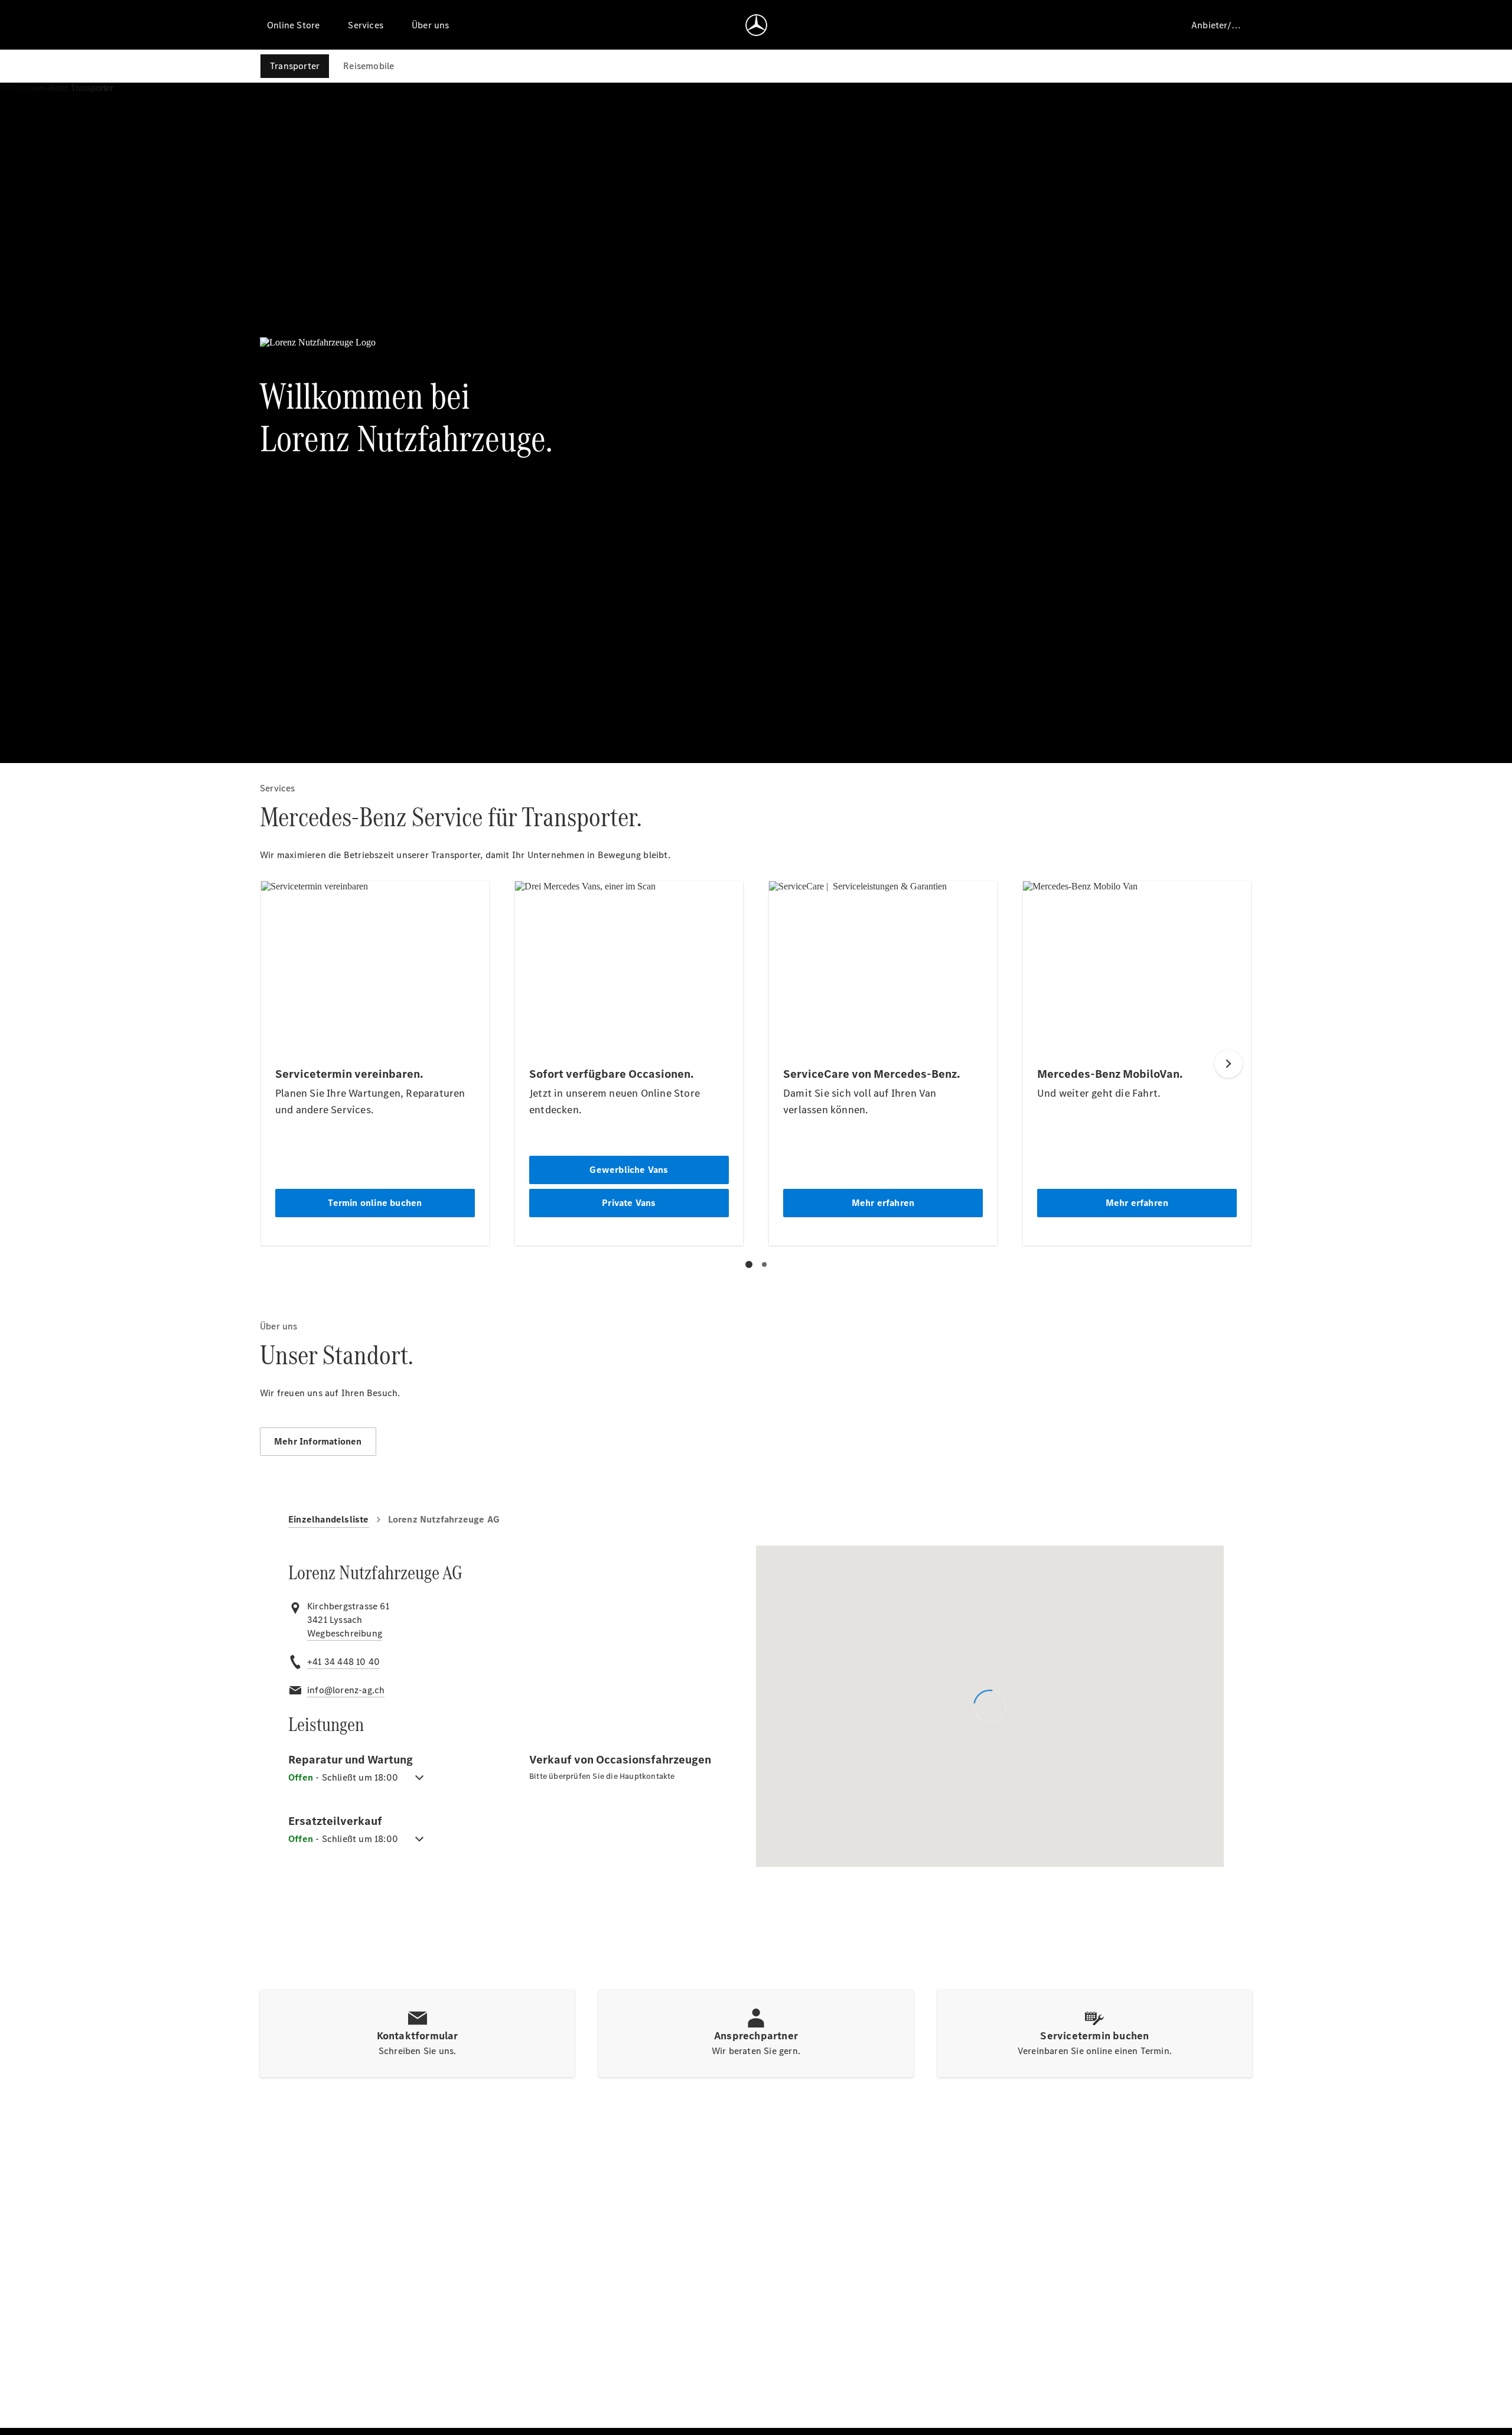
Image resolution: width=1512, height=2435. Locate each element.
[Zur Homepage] (756, 25)
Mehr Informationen (318, 1441)
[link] (345, 1634)
